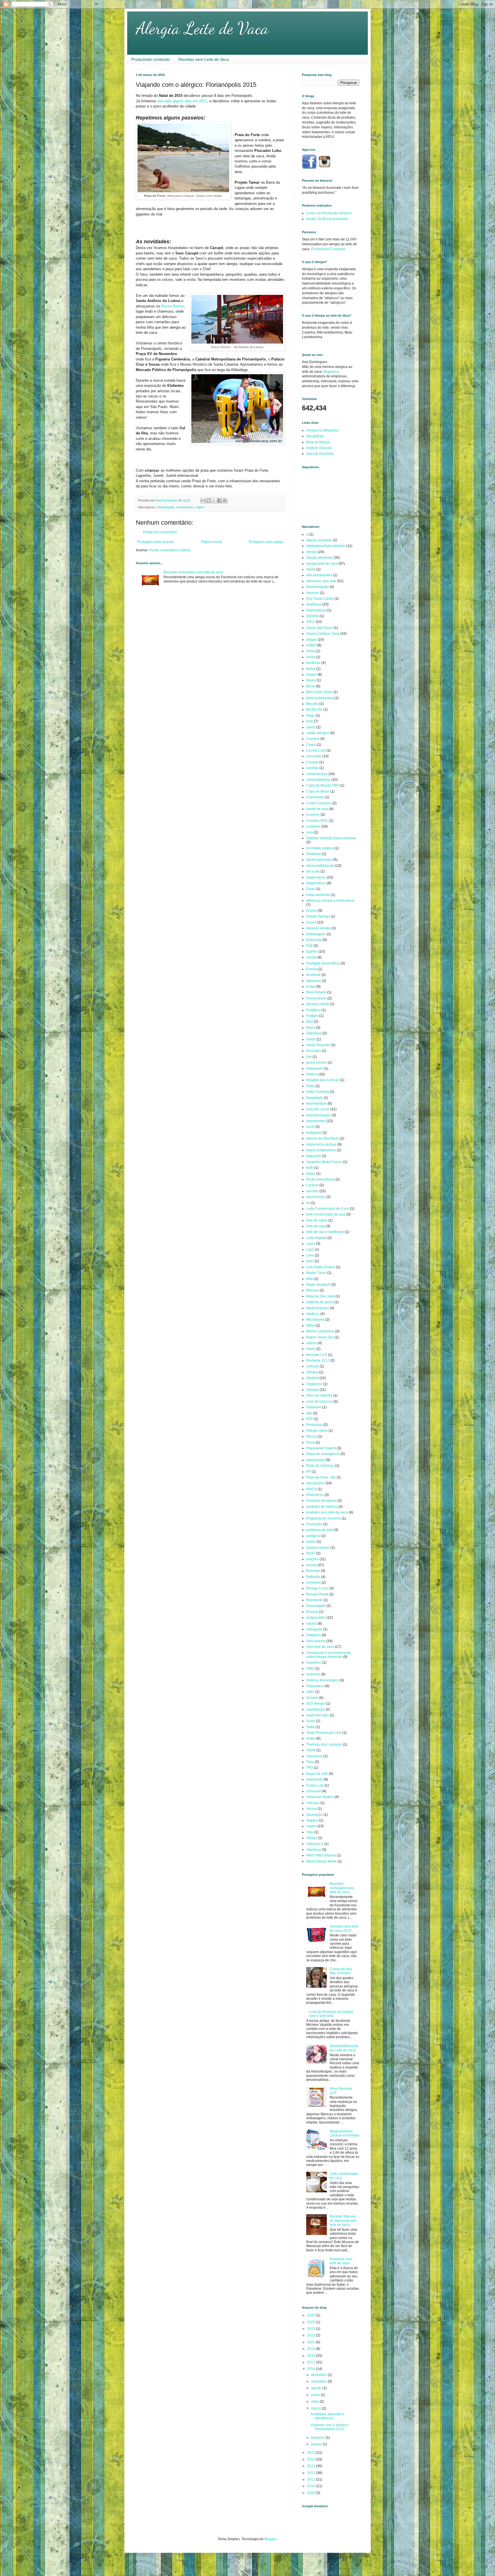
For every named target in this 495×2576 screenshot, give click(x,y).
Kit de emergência (320, 1179)
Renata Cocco (317, 1588)
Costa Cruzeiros (319, 803)
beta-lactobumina (320, 698)
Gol (309, 1057)
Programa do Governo (324, 1518)
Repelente (314, 1600)
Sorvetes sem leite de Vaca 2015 (344, 1928)
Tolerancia (314, 1756)
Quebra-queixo (318, 1548)
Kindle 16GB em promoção (327, 219)
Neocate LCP (317, 1355)
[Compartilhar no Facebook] (219, 501)
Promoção (314, 1524)
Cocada (312, 762)
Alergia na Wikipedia (322, 430)
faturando (314, 981)
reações (313, 1559)
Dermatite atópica (320, 848)
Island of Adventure (321, 1150)
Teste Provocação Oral (324, 1733)
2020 (312, 2342)
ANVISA (313, 616)
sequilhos (314, 1663)
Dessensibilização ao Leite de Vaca (344, 2048)
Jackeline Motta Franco (324, 1162)
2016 (312, 2369)
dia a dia (313, 871)
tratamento (315, 1779)
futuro (311, 1028)
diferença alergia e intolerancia (330, 901)
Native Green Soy (320, 1337)
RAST (311, 1553)
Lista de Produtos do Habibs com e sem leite (331, 2014)
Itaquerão (314, 1156)
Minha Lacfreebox (320, 1331)
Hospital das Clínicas (323, 1080)
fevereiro (318, 2438)
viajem (200, 507)
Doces (311, 922)
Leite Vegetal (316, 1238)
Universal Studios (320, 1797)
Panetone (314, 1407)
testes (311, 1738)
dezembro (319, 2375)
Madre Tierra (316, 1273)
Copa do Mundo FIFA (323, 785)
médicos (313, 1314)
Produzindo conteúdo (151, 59)
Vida (310, 1832)
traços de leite (317, 1774)
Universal (314, 1791)
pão (309, 1413)
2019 (312, 2349)
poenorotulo (316, 1460)
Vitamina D (315, 1844)
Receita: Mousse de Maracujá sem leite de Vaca (343, 2221)
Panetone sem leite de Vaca (341, 2261)
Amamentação (318, 587)
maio (315, 2401)
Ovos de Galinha (319, 1395)
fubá (310, 1022)
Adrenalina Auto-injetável (326, 546)
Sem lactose (316, 1641)
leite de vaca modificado (325, 1232)
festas (311, 987)
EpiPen (312, 952)
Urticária (313, 1803)
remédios (314, 1583)
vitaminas (314, 1850)
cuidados (313, 826)
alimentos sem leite (321, 581)
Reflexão (313, 1577)
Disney (312, 911)
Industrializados (319, 1115)
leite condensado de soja (326, 1214)
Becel (311, 686)
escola (311, 957)
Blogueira (331, 372)
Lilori (310, 1250)
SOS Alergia (316, 1703)
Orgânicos (314, 1384)
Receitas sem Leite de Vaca (204, 59)
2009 (312, 2493)
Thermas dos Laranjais (324, 1744)
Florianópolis (165, 507)
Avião (311, 657)
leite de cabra (317, 1220)
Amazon (313, 593)
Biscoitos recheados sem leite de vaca (193, 572)
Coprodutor (315, 797)
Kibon (311, 1174)
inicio (310, 1127)
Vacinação (314, 1815)
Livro (310, 1255)
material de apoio (320, 1302)
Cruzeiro (313, 815)
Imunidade (315, 1098)
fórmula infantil (318, 1004)
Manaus (313, 1290)
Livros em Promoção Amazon (329, 213)
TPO (310, 1768)
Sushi (311, 1721)
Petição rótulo (317, 1431)
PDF (310, 1419)
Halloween (315, 1069)
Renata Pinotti (317, 1594)
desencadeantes (319, 860)
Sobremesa (315, 1686)
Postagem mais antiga (266, 542)
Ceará (311, 745)
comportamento (318, 780)
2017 (312, 2362)
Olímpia (312, 1372)
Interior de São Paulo (323, 1138)
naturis (312, 1343)
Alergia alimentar (320, 558)
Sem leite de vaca (320, 1647)
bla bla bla (314, 709)
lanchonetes (316, 1197)
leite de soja (316, 1226)
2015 (312, 2453)
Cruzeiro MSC (317, 821)
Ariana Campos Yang (323, 634)
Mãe (310, 1279)
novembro (319, 2381)
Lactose (312, 1185)
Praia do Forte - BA (321, 1477)
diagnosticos (316, 877)
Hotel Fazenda (318, 1092)
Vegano (312, 1820)
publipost (313, 1536)
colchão (312, 768)
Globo (311, 1039)
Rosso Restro (173, 306)
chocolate (314, 756)
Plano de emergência (323, 1454)
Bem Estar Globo (319, 692)
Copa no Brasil (318, 791)
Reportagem (316, 1606)
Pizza (311, 1442)
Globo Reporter (318, 1045)
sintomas (313, 1674)
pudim (311, 1542)
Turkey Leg (315, 1785)
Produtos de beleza (321, 1501)
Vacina (312, 1809)
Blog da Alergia (318, 442)
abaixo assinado (319, 540)
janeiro (317, 2444)
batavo (312, 675)
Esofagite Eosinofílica (323, 963)
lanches (312, 1191)
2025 (312, 2322)
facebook (313, 975)
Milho (311, 1326)
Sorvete (312, 1698)
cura (310, 832)
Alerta (311, 569)
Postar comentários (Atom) (170, 550)
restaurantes (185, 507)
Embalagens (316, 934)
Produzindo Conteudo (328, 249)
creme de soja (317, 809)
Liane (311, 1244)
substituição (316, 1710)
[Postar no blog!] (209, 501)
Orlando (313, 1390)
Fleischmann (316, 992)
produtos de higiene (322, 1507)
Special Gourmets (320, 454)
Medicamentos (318, 1308)
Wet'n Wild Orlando (321, 1855)
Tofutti (311, 1750)
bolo (310, 721)
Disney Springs (318, 916)
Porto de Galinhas (320, 1466)
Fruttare (312, 1016)
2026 (312, 2315)
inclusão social (318, 1109)
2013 (312, 2466)
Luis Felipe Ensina (321, 1267)
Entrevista (314, 940)
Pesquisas (314, 1425)
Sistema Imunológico (323, 1680)
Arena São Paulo (320, 628)
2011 (312, 2479)
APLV (311, 622)
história (312, 1074)
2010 (312, 2486)
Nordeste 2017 (318, 1360)
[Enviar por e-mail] (203, 501)
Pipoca (312, 1436)
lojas (310, 1261)
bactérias (313, 663)
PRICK (312, 1489)
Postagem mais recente (156, 542)
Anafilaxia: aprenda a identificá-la (327, 2416)
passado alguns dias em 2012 (182, 101)
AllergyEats (315, 436)
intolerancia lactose (321, 1144)
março (316, 2408)
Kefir (310, 1168)
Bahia (311, 669)
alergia (312, 552)
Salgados (314, 1635)
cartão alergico (318, 733)
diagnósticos (316, 883)
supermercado (318, 1715)
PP (309, 1472)
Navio (311, 1349)
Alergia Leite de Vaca (202, 28)
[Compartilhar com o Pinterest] (225, 501)
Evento (312, 969)
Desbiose (314, 854)
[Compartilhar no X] (214, 501)
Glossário (314, 1051)
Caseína (313, 739)
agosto (317, 2388)
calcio (311, 727)
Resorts (312, 1612)
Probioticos (315, 1495)
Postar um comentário (160, 532)
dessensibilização (320, 866)
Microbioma (315, 1320)
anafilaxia (314, 604)
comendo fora (317, 774)
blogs (311, 715)
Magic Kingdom (318, 1285)
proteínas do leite (320, 1530)
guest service (317, 1062)
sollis (310, 1692)
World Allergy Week (321, 1861)
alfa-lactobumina (319, 575)
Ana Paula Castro (320, 599)
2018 (312, 2356)
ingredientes (316, 1121)
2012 (312, 2473)
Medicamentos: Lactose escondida (344, 2133)
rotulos (312, 1624)
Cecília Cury (316, 750)
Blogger (270, 2539)
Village (312, 1838)
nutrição (313, 1366)
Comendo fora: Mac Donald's (341, 1971)
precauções (315, 1483)
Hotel (310, 1086)
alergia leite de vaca (322, 564)
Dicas (311, 889)
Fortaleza (314, 1010)
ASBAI (311, 645)
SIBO (310, 1669)
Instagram (314, 1133)
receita (312, 1565)
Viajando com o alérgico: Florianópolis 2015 (330, 2427)
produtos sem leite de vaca (327, 1512)
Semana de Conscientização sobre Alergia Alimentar (329, 1655)
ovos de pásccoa (319, 1401)
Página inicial (211, 542)
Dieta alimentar (318, 895)
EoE (310, 946)
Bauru (311, 680)
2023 (312, 2329)
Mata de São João (320, 1296)
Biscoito (312, 704)
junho (316, 2395)
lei (308, 1203)
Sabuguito (314, 1629)
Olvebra (312, 1378)
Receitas (313, 1571)
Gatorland (314, 1033)
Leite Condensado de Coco (328, 1209)
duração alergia (319, 928)
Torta (310, 1762)
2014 (312, 2459)
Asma (311, 651)
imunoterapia (317, 1103)
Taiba (311, 1727)
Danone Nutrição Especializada (331, 838)
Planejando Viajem (321, 1448)
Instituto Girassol (319, 448)
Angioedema (316, 610)
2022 (312, 2335)
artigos (312, 640)
